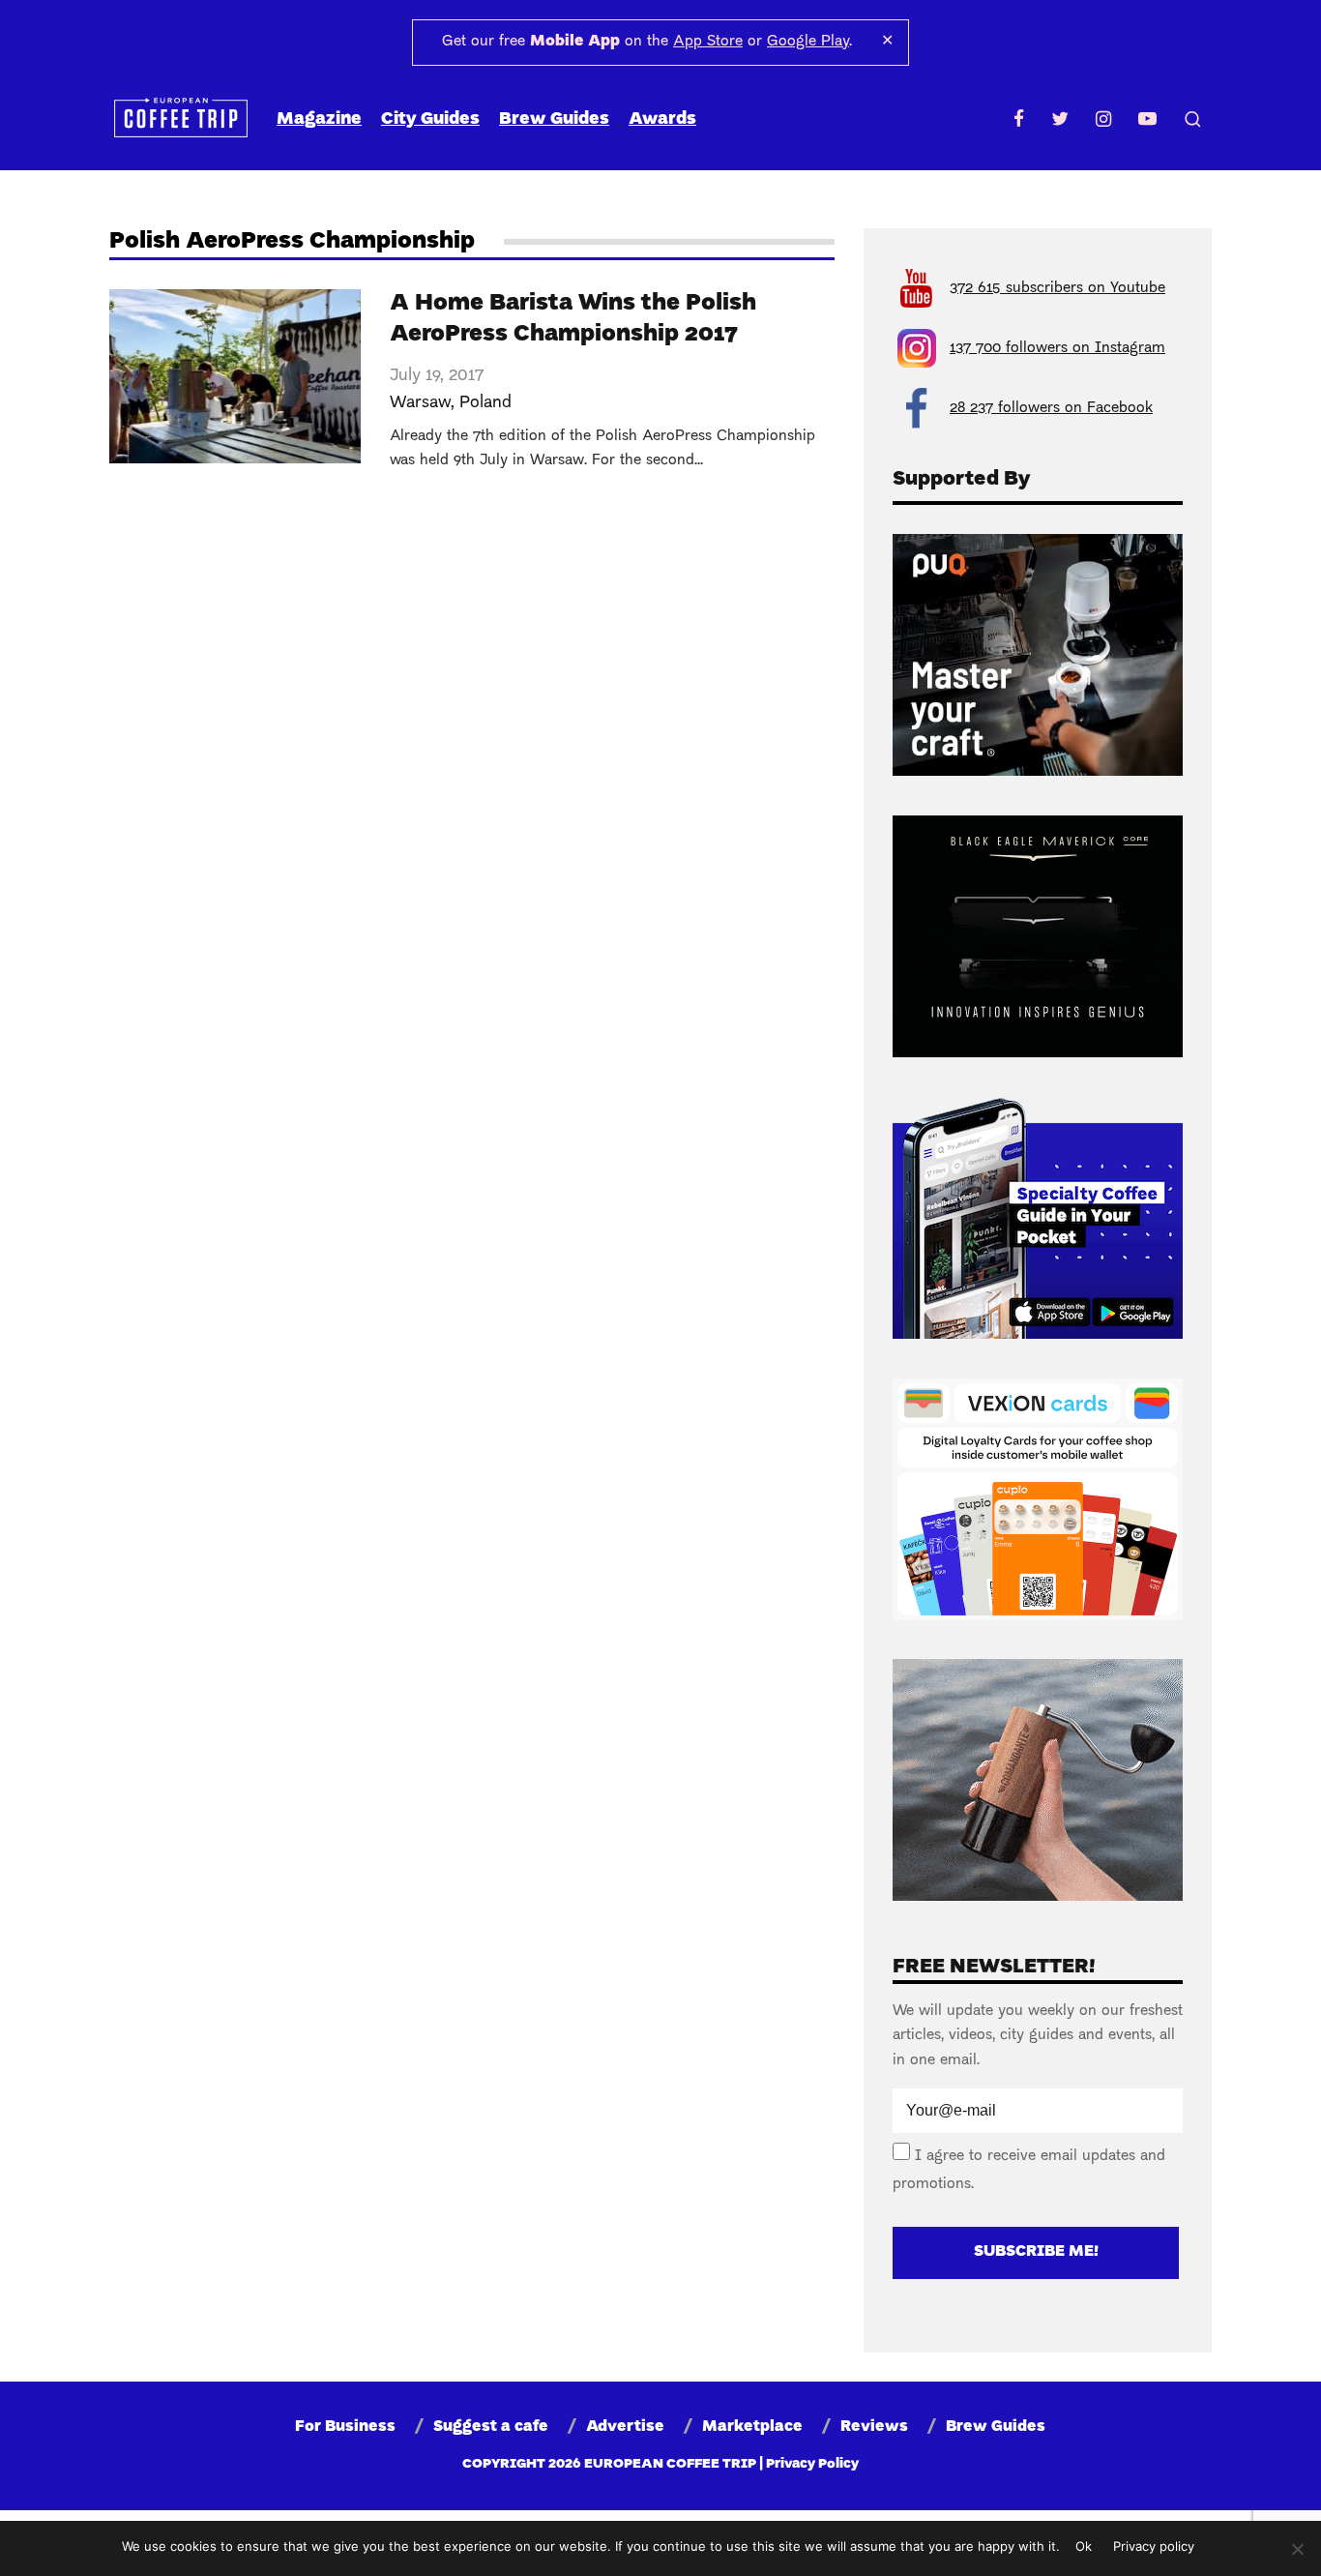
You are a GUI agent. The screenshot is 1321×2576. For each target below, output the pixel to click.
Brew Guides (554, 119)
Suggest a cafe (491, 2427)
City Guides (430, 119)
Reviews (874, 2427)
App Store (708, 42)
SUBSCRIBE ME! (1036, 2252)
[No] (1297, 2549)
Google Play (808, 42)
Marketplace (752, 2427)
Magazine (319, 119)
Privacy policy (1154, 2546)
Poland (485, 403)
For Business (345, 2427)
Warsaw (420, 403)
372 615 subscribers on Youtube (1057, 288)
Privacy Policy (812, 2464)
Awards (662, 119)
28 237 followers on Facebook (1051, 408)
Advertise (625, 2427)
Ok (1084, 2546)
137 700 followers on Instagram (1057, 348)
